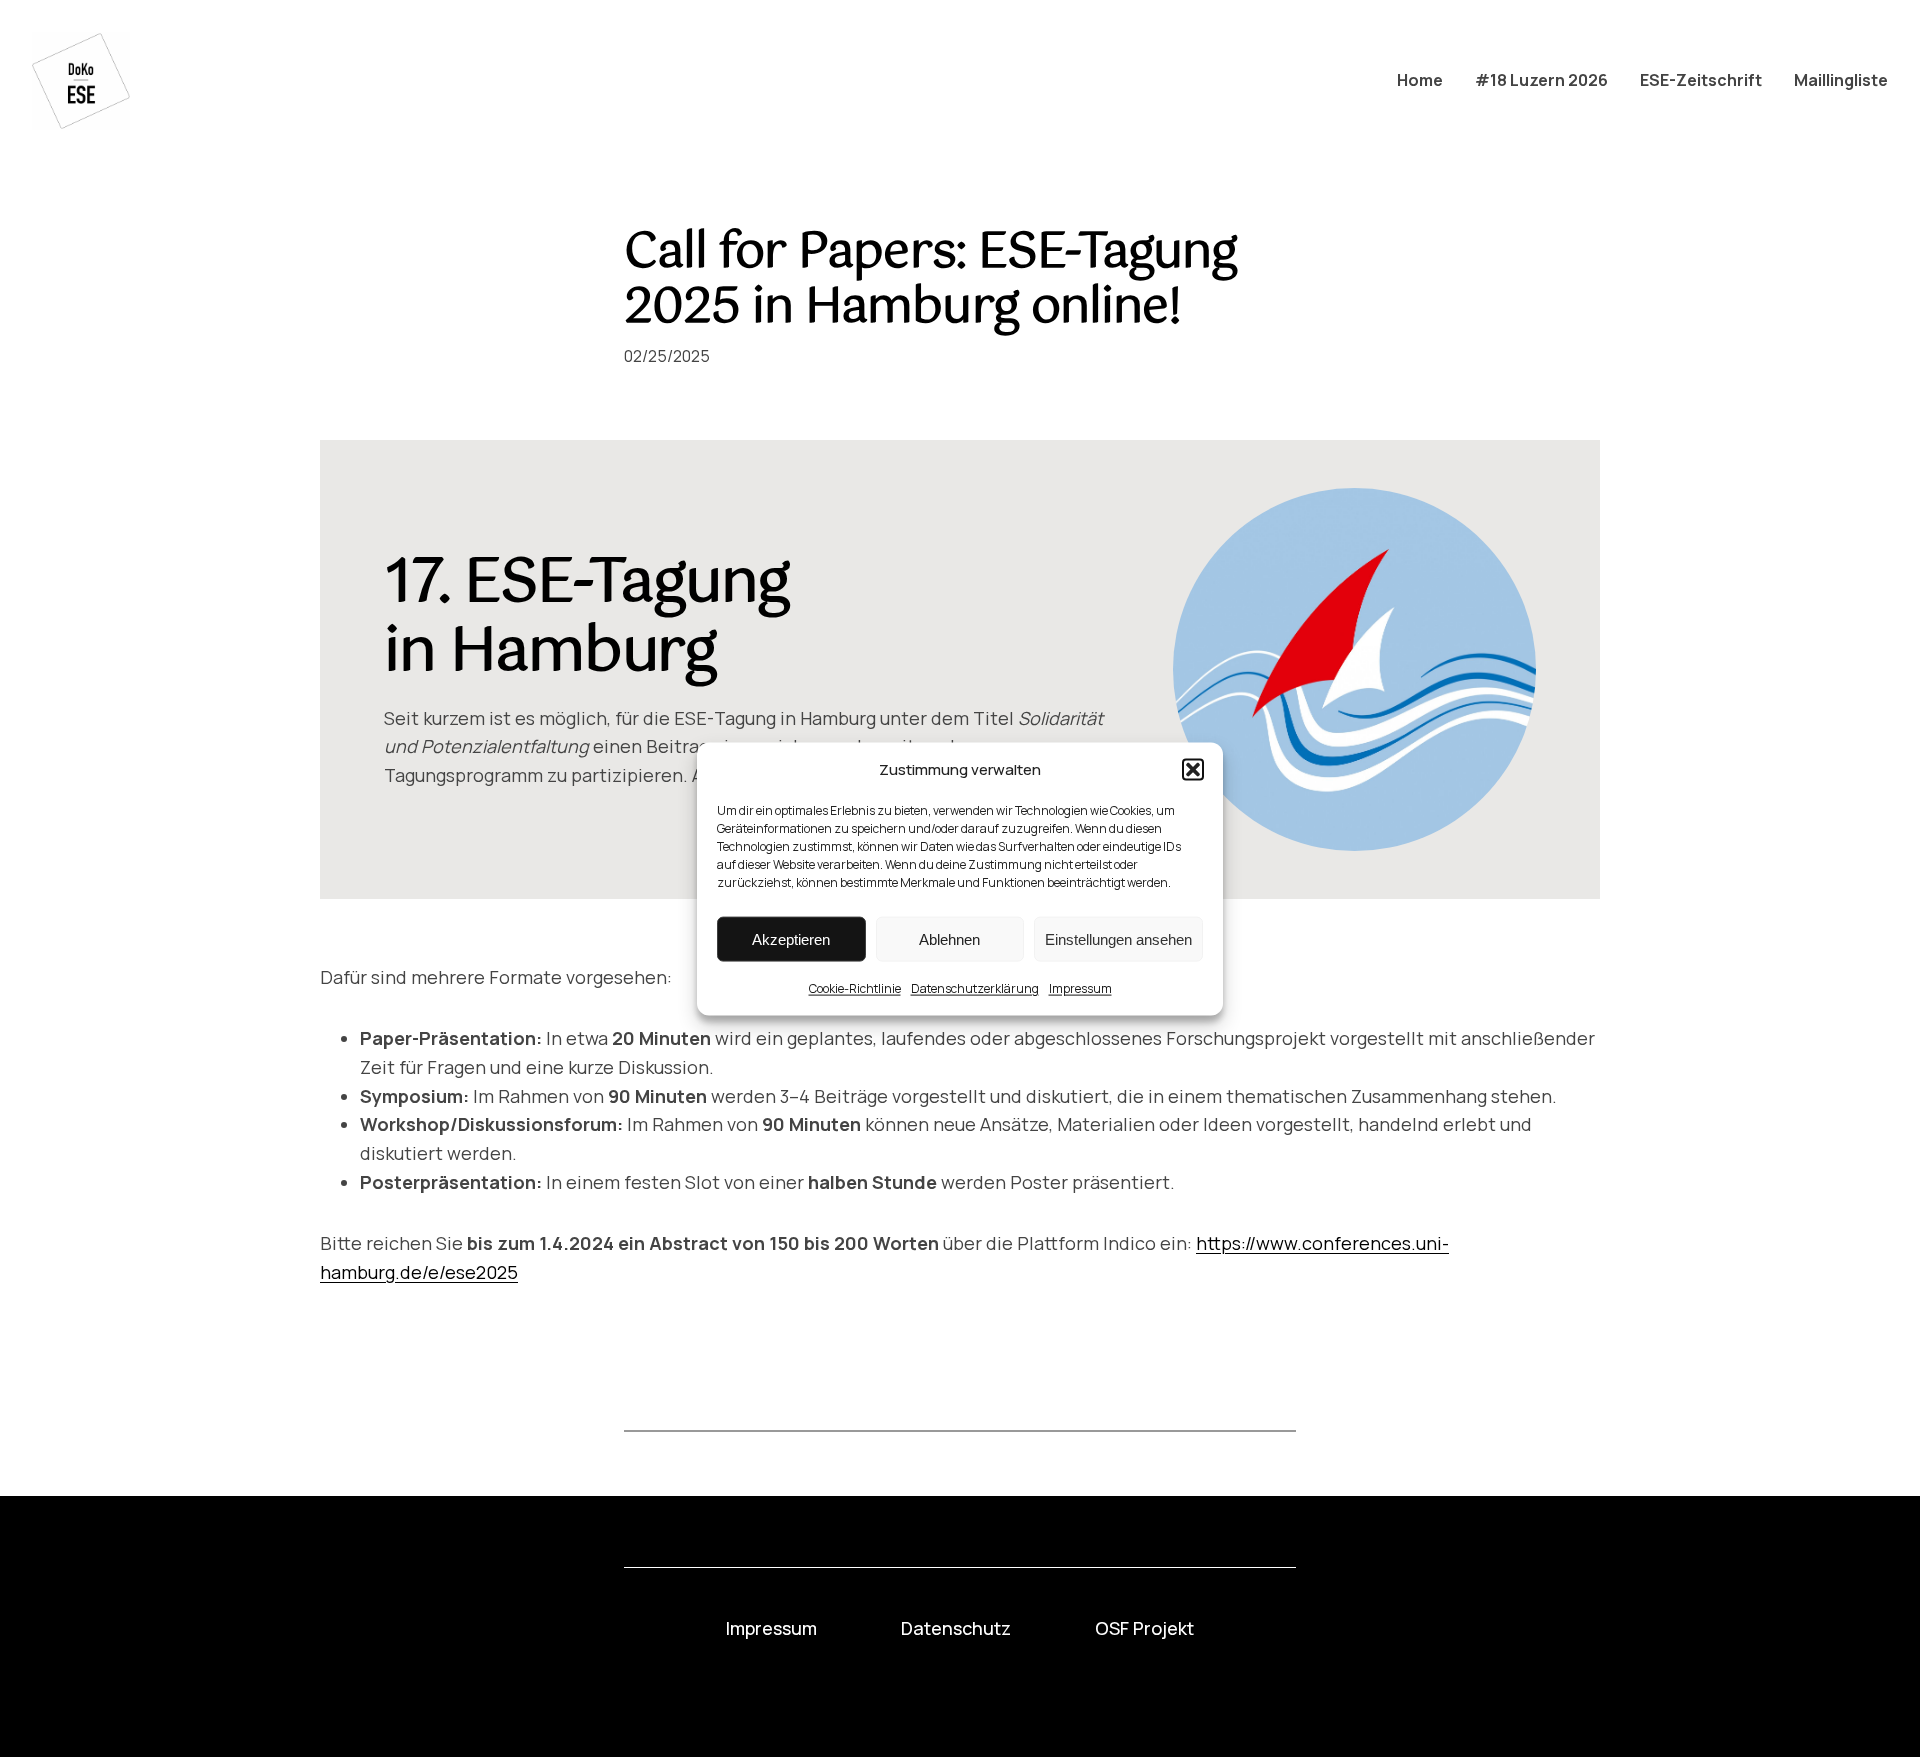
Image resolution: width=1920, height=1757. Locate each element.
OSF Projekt (1144, 1628)
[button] (1193, 769)
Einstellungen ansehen (1118, 938)
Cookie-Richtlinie (855, 987)
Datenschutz (956, 1628)
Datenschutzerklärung (975, 987)
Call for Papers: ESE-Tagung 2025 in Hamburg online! (930, 281)
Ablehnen (949, 938)
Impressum (1080, 987)
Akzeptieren (791, 938)
